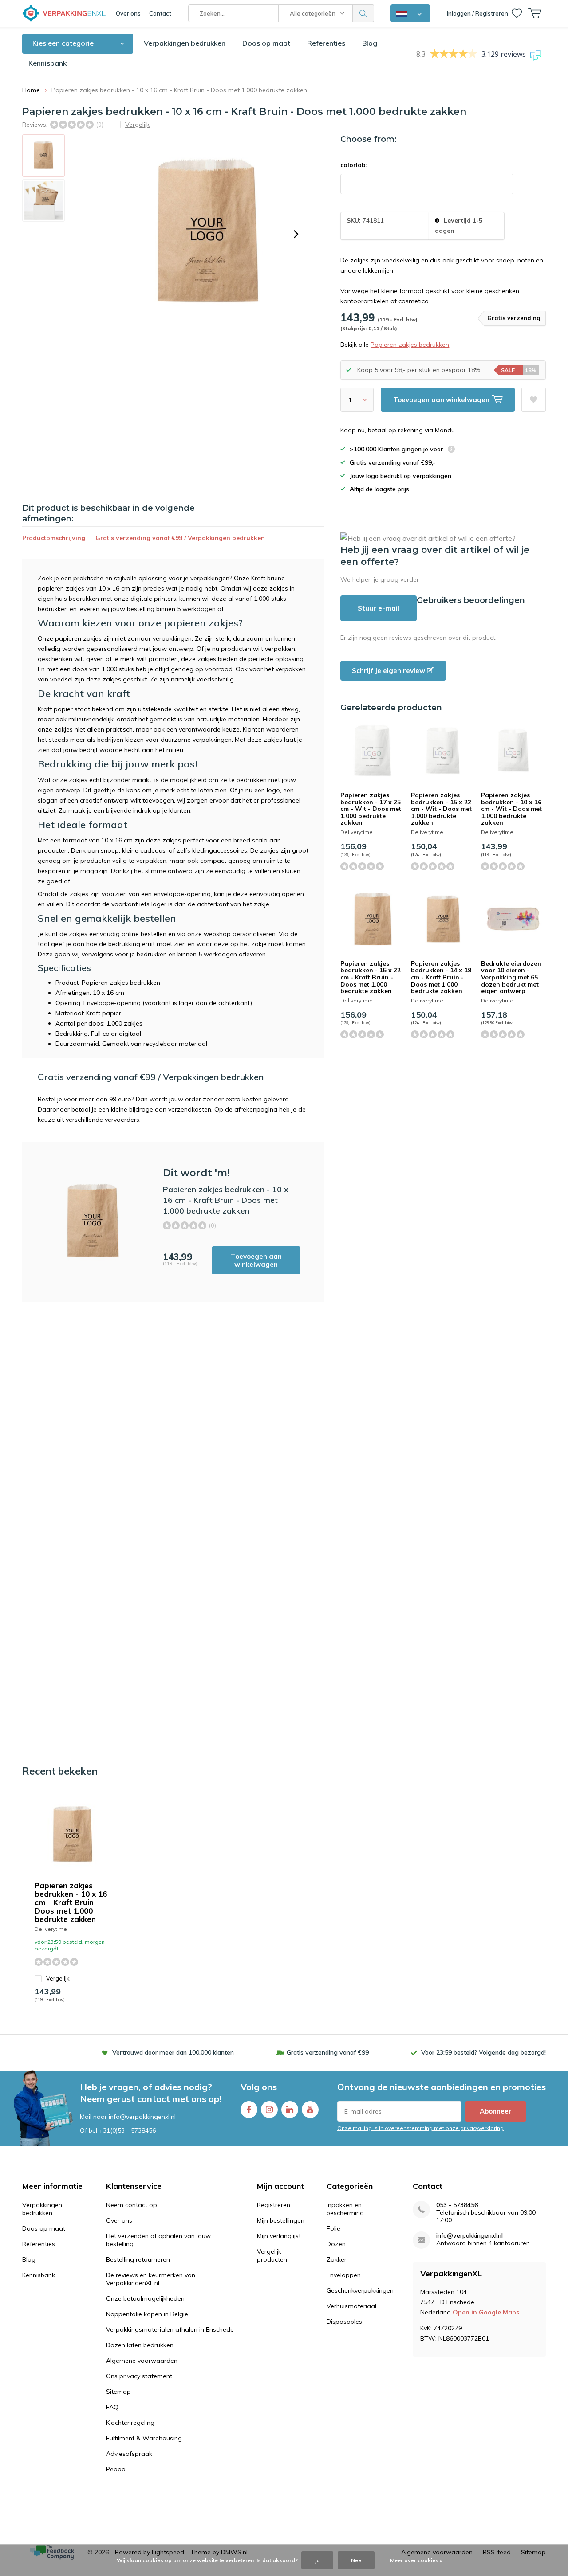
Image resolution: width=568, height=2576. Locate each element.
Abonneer (496, 2111)
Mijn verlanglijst (279, 2236)
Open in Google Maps (486, 2312)
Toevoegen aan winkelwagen (256, 1260)
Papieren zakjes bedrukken (410, 345)
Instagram (269, 2110)
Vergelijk (58, 1978)
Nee (356, 2560)
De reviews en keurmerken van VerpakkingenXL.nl (151, 2279)
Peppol (116, 2469)
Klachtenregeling (130, 2423)
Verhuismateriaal (351, 2306)
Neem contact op (132, 2205)
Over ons (128, 13)
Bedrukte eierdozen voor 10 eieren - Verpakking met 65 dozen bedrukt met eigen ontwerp (511, 977)
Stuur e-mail (379, 608)
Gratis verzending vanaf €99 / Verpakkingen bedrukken (180, 538)
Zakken (337, 2259)
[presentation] (296, 234)
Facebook (249, 2110)
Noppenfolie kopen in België (147, 2314)
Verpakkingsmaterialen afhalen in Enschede (170, 2329)
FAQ (112, 2407)
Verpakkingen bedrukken (185, 43)
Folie (333, 2228)
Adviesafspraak (129, 2454)
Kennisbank (47, 63)
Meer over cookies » (416, 2560)
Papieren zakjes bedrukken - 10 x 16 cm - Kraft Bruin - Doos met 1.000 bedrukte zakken (71, 1902)
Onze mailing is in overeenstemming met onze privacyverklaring (420, 2128)
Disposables (344, 2322)
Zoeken (363, 13)
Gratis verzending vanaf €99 (328, 2052)
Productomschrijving (54, 538)
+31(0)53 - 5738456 (127, 2130)
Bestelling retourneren (138, 2259)
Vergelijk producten (272, 2255)
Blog (370, 43)
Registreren (274, 2205)
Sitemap (118, 2392)
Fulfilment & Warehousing (144, 2438)
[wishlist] (517, 13)
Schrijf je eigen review (389, 671)
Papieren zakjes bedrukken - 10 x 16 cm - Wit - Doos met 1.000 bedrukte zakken (511, 809)
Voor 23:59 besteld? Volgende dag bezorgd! (483, 2052)
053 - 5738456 (457, 2205)
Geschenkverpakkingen (360, 2290)
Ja (317, 2560)
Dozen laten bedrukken (140, 2345)
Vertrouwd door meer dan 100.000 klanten (173, 2052)
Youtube (310, 2110)
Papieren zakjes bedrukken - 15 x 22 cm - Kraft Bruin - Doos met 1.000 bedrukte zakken (371, 977)
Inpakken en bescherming (345, 2209)
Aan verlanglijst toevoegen (534, 400)
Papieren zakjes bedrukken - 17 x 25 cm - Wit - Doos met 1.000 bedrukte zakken (371, 809)
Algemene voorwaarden (142, 2361)
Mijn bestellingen (281, 2220)
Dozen (336, 2244)
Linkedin (290, 2110)
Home (31, 90)
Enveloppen (344, 2275)
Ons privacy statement (139, 2376)
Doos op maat (266, 43)
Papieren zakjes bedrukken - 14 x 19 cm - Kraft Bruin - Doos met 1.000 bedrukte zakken (441, 977)
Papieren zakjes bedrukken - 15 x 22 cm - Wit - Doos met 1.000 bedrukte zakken (441, 809)
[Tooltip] (451, 450)
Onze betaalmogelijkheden (145, 2298)
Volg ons (259, 2087)
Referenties (326, 43)
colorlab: (354, 165)
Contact (160, 13)
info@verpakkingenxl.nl (469, 2236)
